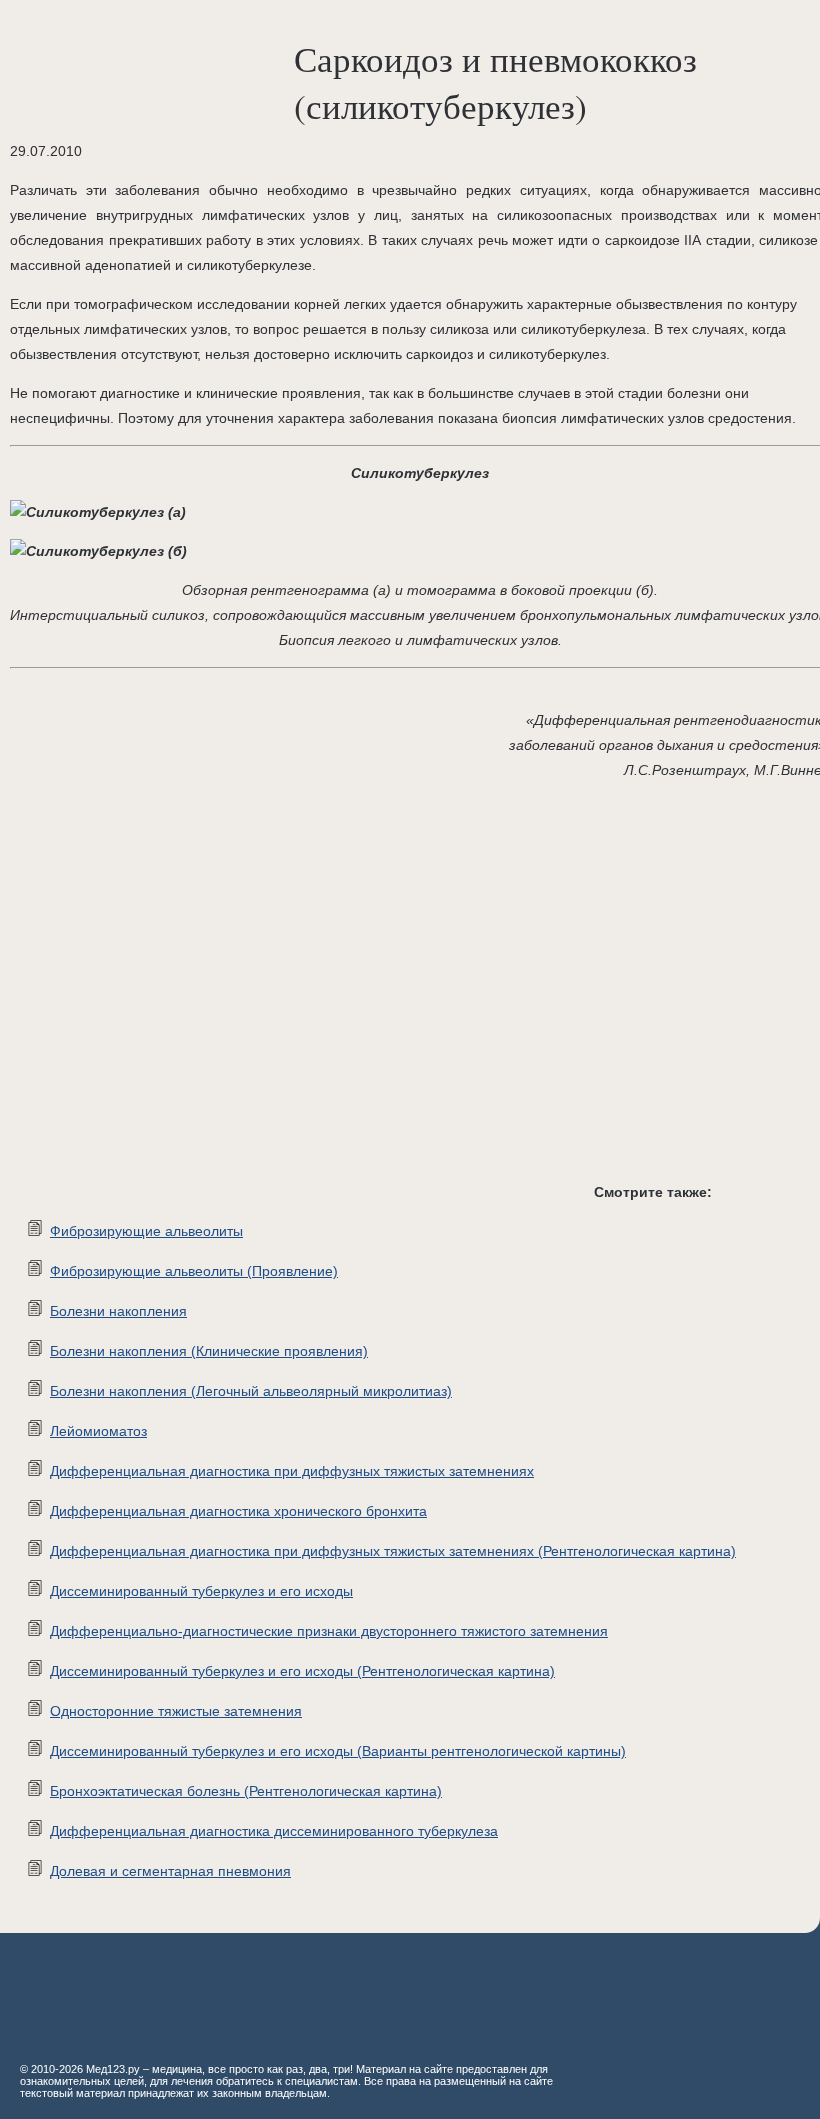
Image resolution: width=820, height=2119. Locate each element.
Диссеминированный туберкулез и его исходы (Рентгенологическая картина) (302, 1671)
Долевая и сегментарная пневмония (170, 1871)
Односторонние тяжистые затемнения (176, 1711)
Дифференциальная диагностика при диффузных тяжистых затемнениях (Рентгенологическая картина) (393, 1551)
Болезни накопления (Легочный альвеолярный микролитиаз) (251, 1391)
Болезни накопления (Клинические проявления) (209, 1351)
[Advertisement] (300, 997)
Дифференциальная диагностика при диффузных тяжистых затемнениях (292, 1471)
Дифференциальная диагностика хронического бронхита (238, 1511)
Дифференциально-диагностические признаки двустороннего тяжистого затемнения (329, 1631)
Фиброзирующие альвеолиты (146, 1231)
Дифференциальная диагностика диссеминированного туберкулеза (274, 1831)
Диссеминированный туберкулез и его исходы (201, 1591)
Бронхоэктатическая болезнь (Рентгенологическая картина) (246, 1791)
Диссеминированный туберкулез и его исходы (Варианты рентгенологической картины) (338, 1751)
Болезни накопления (118, 1311)
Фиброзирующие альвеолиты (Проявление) (194, 1271)
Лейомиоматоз (98, 1431)
